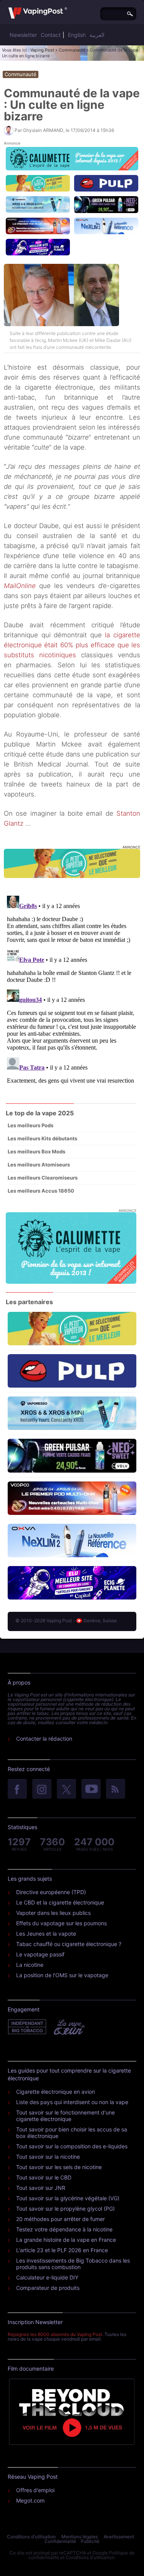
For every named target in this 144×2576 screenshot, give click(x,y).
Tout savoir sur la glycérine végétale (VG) (68, 2198)
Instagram (42, 1790)
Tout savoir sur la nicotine (48, 2157)
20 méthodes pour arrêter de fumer (60, 2219)
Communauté (72, 50)
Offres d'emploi (35, 2490)
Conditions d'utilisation (31, 2537)
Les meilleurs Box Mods (36, 1151)
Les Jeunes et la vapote (46, 1934)
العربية (97, 35)
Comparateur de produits (48, 2288)
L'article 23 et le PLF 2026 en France (62, 2250)
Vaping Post (42, 50)
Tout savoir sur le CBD (44, 2177)
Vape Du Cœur (69, 2027)
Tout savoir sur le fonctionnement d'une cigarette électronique (65, 2116)
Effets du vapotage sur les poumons (61, 1923)
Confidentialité (60, 2541)
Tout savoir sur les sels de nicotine (59, 2167)
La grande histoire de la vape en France (66, 2240)
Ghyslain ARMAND (43, 130)
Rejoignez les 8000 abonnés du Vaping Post (55, 2334)
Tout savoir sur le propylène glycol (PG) (65, 2209)
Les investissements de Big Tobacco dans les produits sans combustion (73, 2264)
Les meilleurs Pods (31, 1125)
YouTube (91, 1790)
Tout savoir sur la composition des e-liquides (72, 2146)
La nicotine (30, 1965)
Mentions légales (80, 2537)
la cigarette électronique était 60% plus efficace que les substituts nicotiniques (72, 645)
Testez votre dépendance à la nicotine (64, 2229)
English (77, 35)
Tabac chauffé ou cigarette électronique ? (69, 1944)
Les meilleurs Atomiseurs (39, 1165)
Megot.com (30, 2500)
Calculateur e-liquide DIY (47, 2277)
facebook (17, 1790)
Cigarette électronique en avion (55, 2092)
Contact (51, 35)
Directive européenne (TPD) (51, 1892)
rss (116, 1790)
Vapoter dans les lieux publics (53, 1913)
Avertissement (119, 2537)
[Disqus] (72, 989)
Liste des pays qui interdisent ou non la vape (72, 2102)
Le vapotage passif (40, 1954)
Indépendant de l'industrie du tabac (27, 2027)
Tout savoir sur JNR (41, 2188)
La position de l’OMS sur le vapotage (62, 1975)
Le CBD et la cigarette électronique (60, 1902)
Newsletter (23, 35)
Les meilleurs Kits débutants (42, 1138)
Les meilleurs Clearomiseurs (43, 1178)
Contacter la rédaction (44, 1739)
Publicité (90, 2541)
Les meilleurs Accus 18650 (41, 1191)
